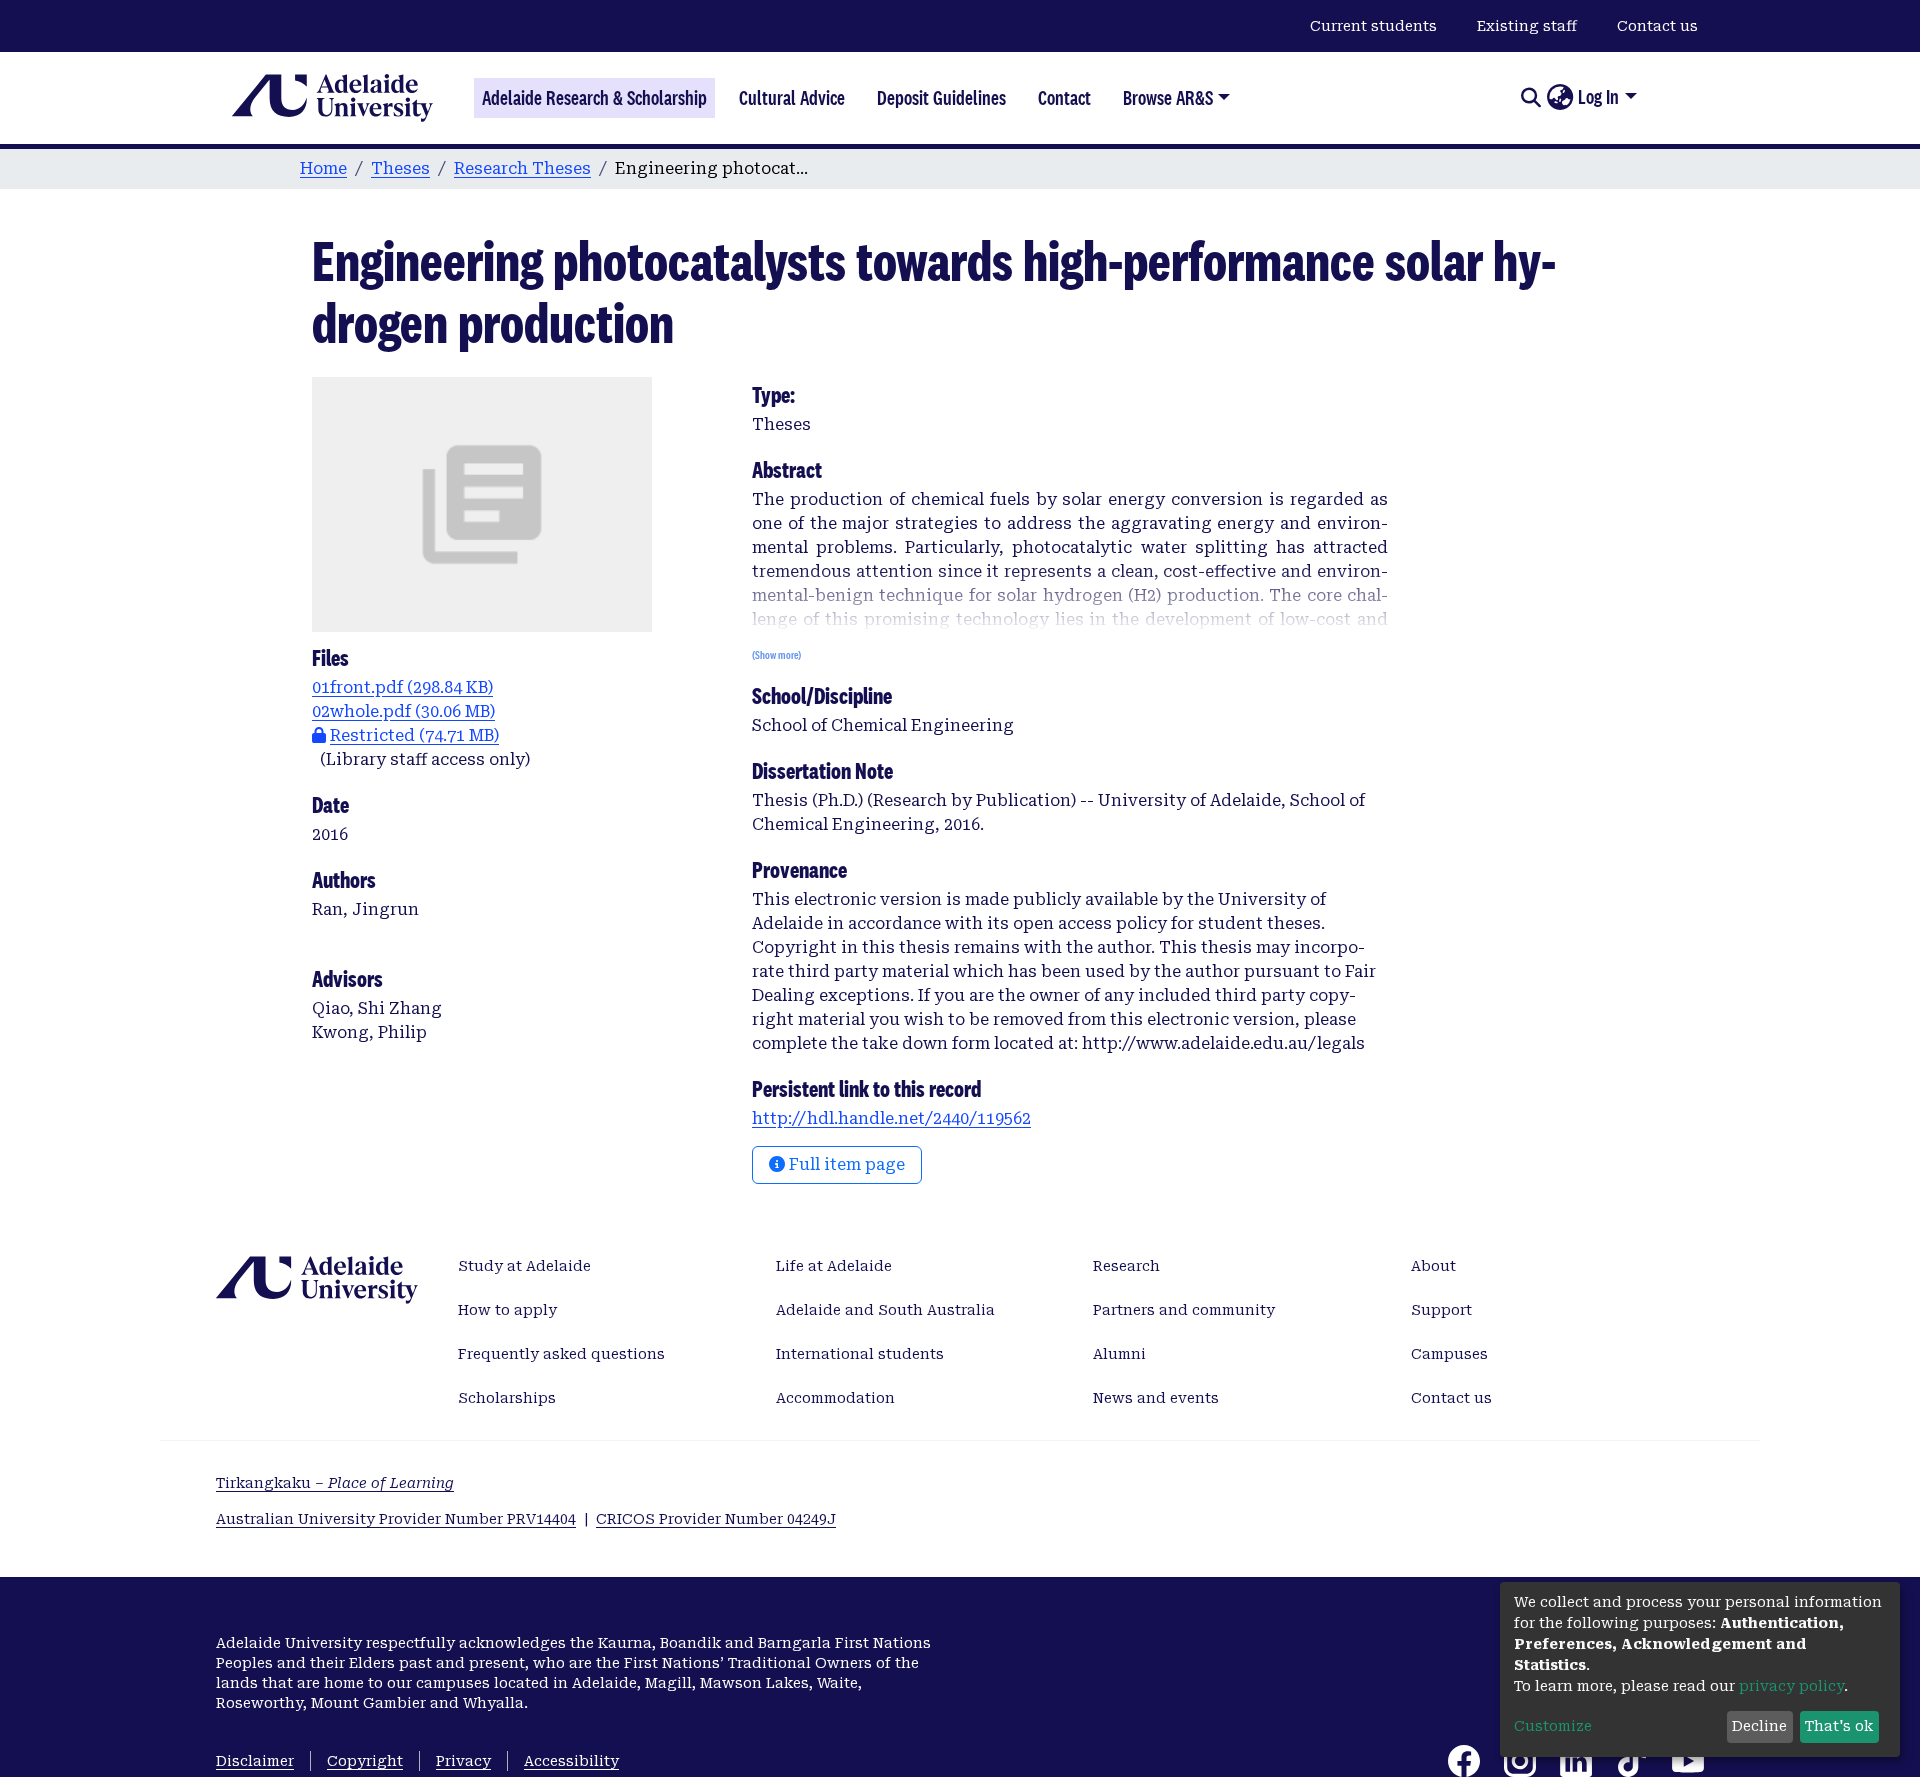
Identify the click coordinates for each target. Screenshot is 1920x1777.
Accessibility (571, 1761)
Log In (1598, 97)
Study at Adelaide (524, 1266)
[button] (1559, 98)
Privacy (463, 1761)
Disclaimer (255, 1761)
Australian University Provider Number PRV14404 (396, 1519)
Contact (1064, 98)
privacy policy (1791, 1686)
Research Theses (522, 168)
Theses (400, 168)
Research (1126, 1266)
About (1433, 1266)
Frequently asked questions (561, 1354)
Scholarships (507, 1398)
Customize (1553, 1726)
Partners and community (1184, 1310)
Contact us (1657, 26)
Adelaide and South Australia (885, 1310)
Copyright (365, 1761)
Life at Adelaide (834, 1266)
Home (323, 168)
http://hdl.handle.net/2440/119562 (891, 1118)
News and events (1156, 1398)
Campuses (1449, 1354)
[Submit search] (1530, 98)
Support (1441, 1310)
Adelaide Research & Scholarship (594, 98)
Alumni (1119, 1354)
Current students (1373, 26)
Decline (1759, 1726)
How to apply (507, 1310)
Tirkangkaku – (335, 1483)
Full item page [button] (845, 1164)
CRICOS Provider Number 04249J (716, 1519)
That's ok (1839, 1726)
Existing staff (1527, 26)
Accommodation (835, 1398)
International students (860, 1354)
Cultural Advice (792, 98)
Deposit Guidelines (941, 98)
